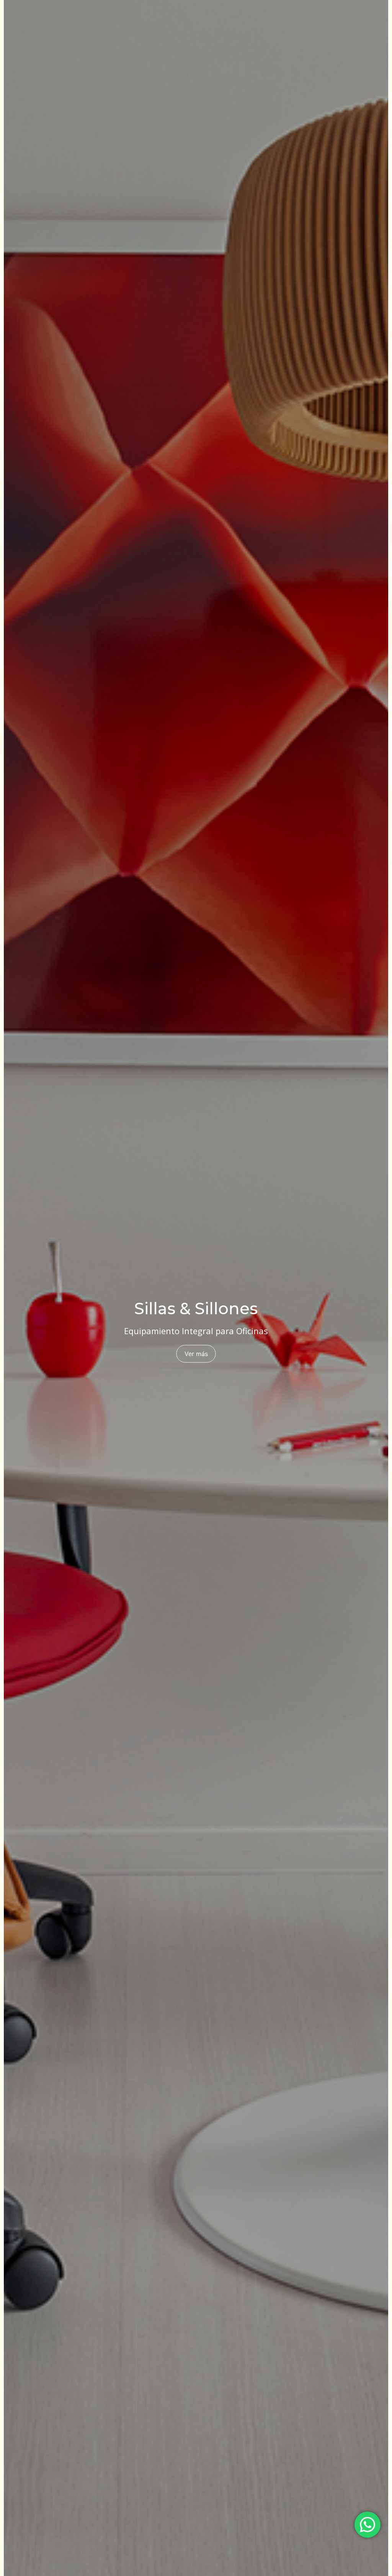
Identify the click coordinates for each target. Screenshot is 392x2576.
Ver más (196, 1354)
